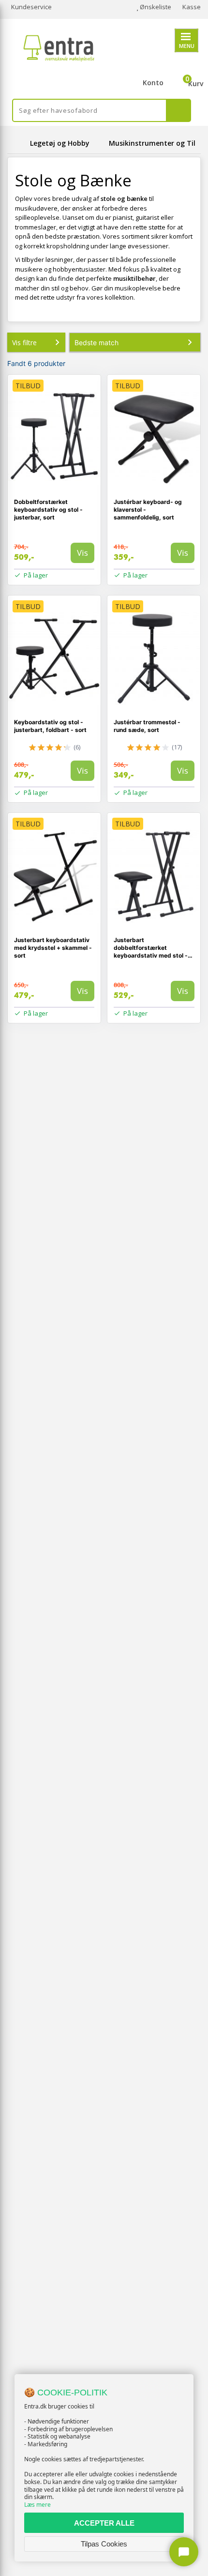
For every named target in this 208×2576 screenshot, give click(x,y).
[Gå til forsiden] (17, 143)
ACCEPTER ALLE (104, 2523)
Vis (82, 553)
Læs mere (37, 2505)
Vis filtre (24, 343)
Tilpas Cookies (104, 2544)
